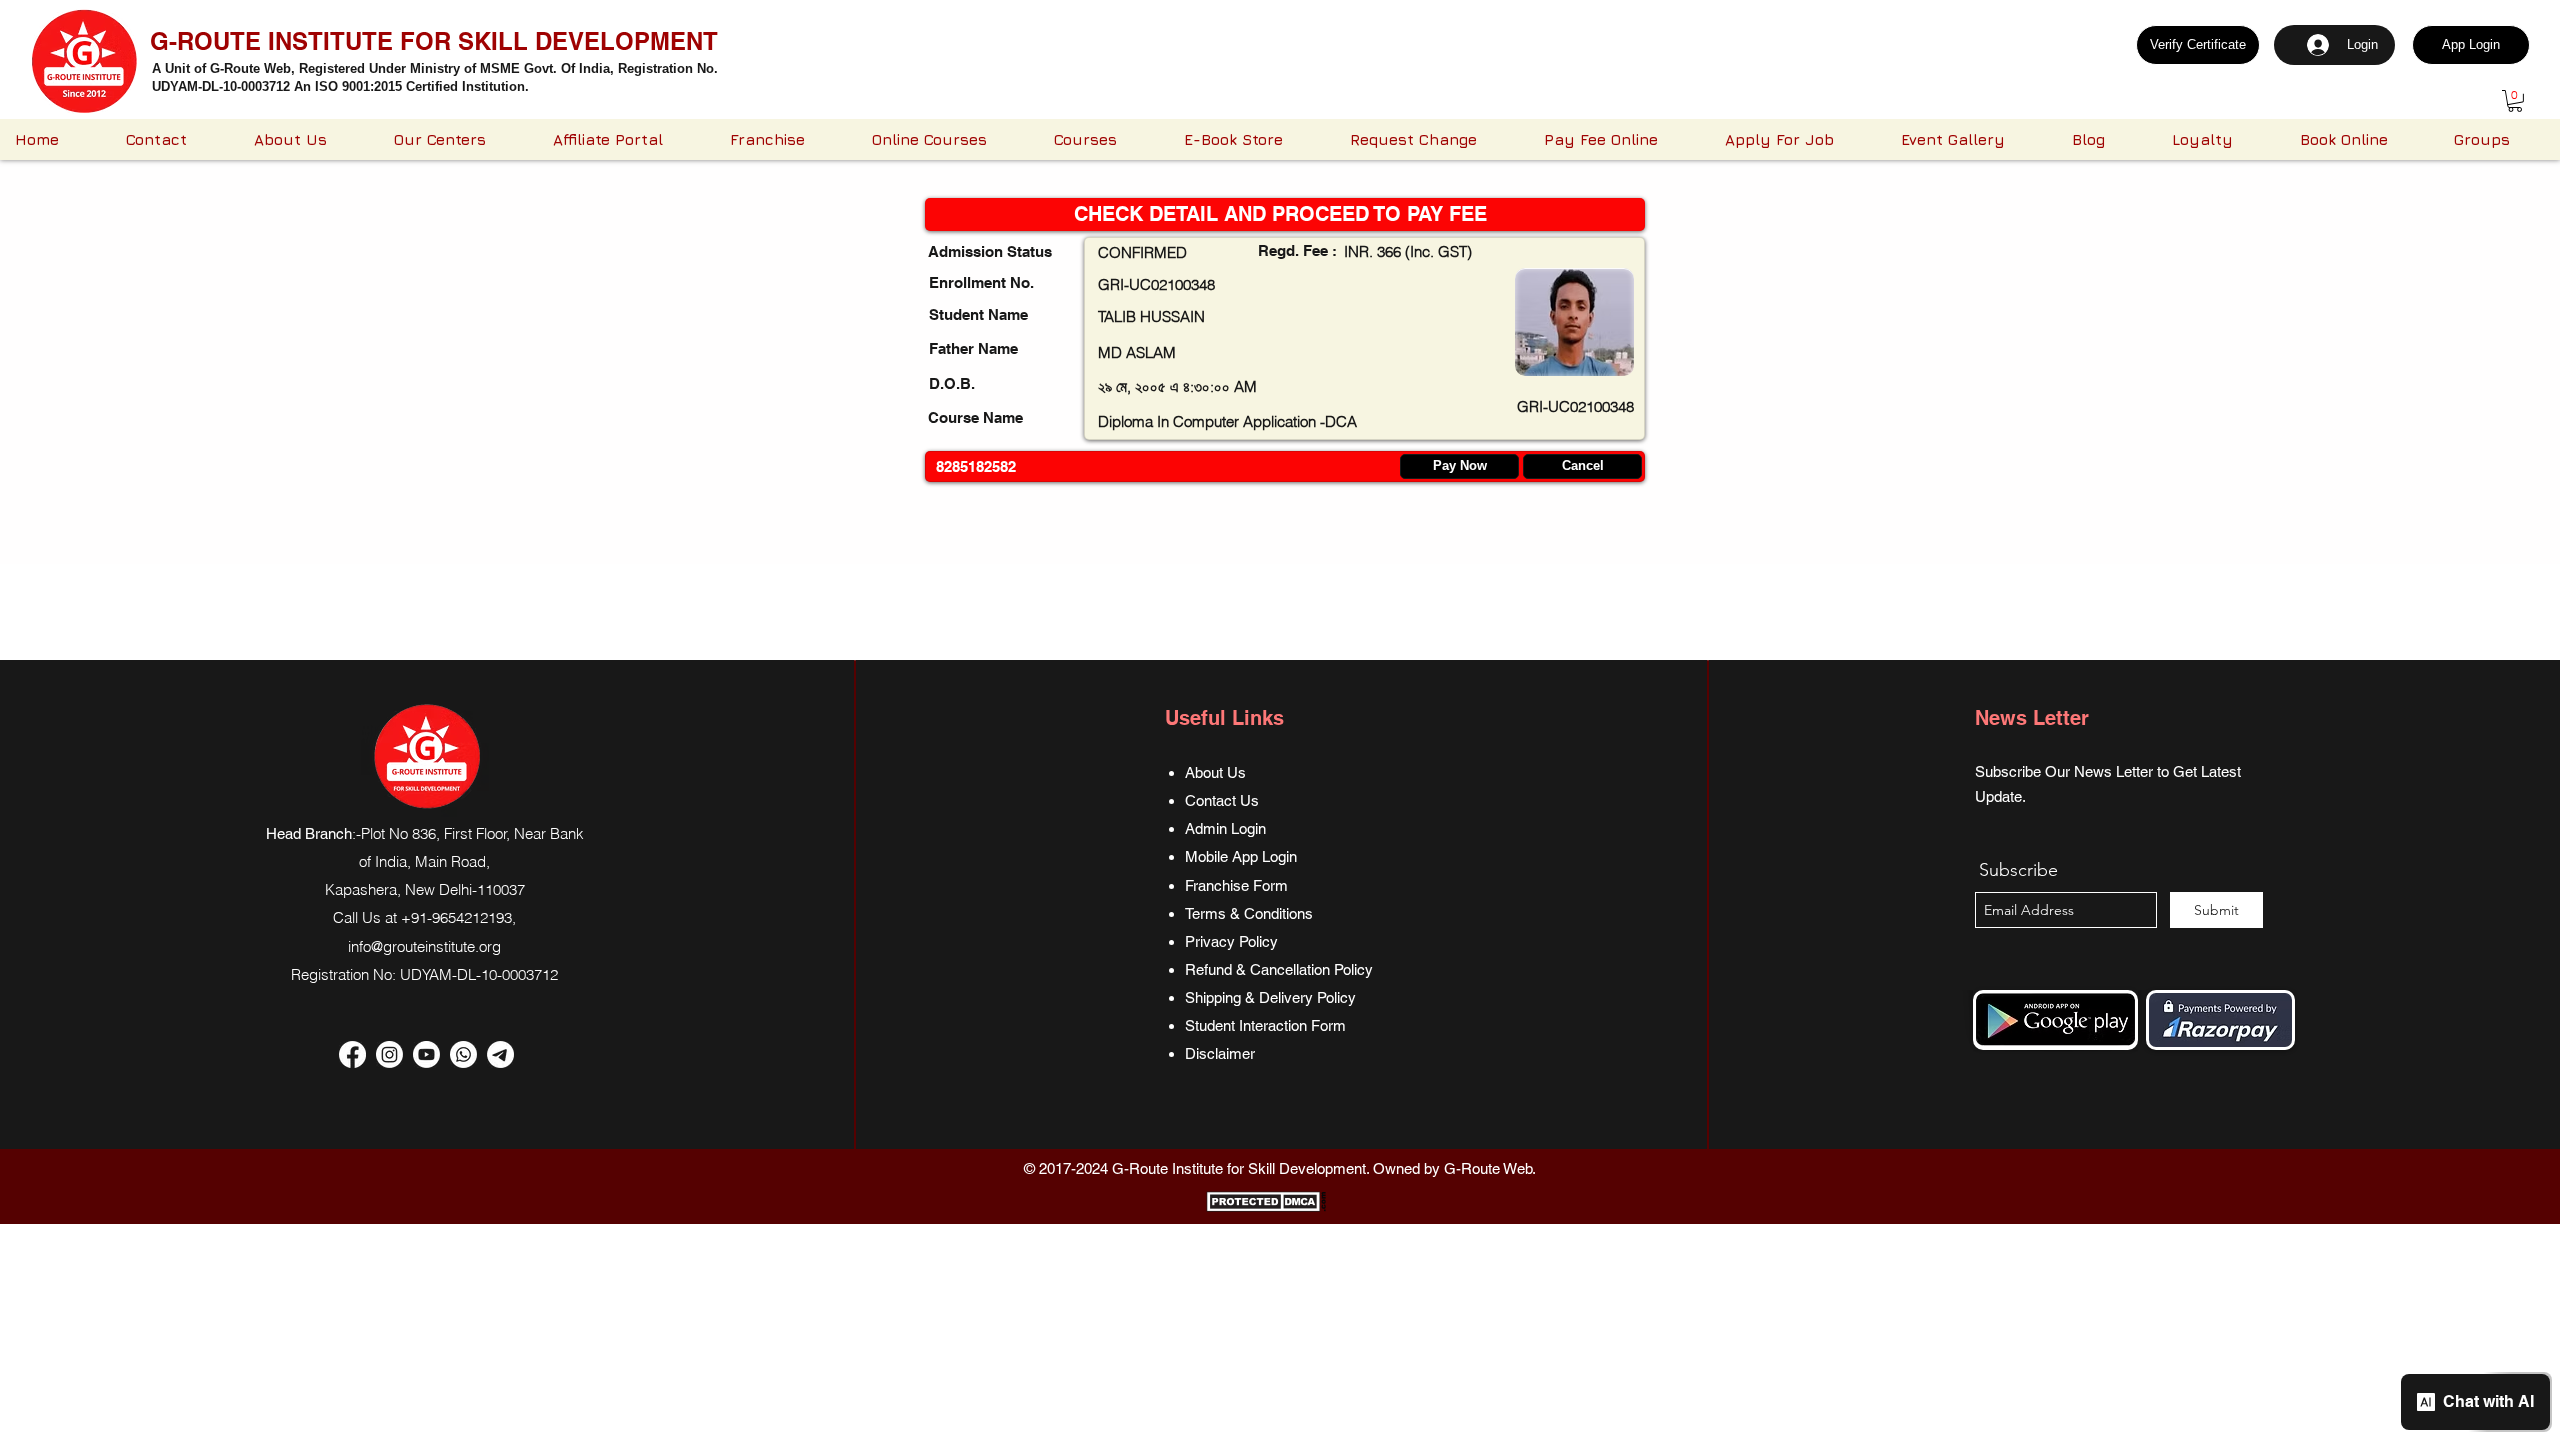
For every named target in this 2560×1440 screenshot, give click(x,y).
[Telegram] (500, 1054)
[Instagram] (389, 1054)
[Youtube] (426, 1054)
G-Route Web (1488, 1168)
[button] (2515, 101)
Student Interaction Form (1265, 1025)
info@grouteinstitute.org (424, 946)
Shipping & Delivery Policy (1270, 997)
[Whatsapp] (463, 1054)
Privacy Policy (1231, 941)
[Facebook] (352, 1054)
